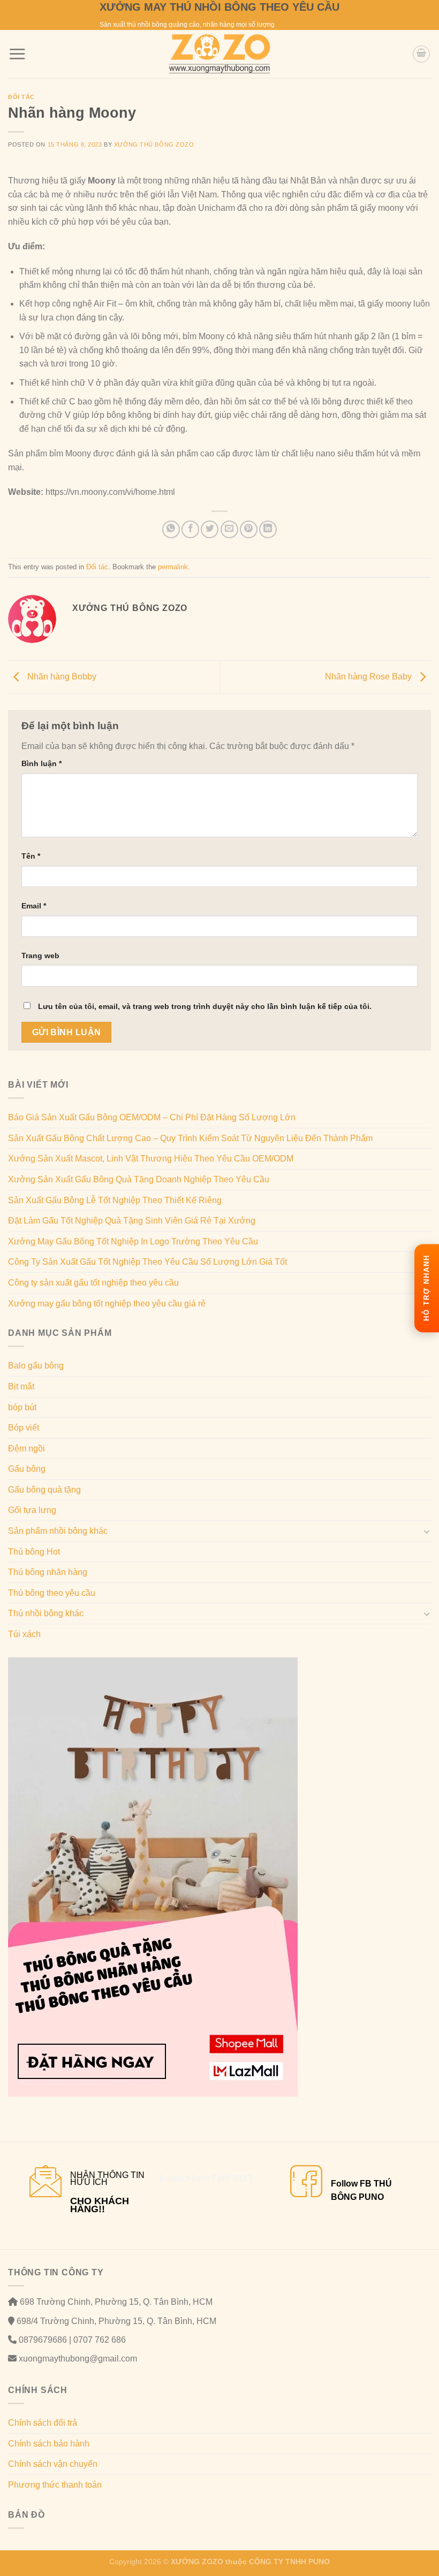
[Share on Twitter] (210, 529)
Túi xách (24, 1634)
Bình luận (41, 763)
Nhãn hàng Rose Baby (369, 677)
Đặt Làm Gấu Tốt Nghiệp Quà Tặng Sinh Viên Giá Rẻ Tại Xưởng (132, 1221)
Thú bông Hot (34, 1552)
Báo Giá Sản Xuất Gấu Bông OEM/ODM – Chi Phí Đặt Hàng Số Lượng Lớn (152, 1117)
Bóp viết (24, 1428)
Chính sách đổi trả (43, 2423)
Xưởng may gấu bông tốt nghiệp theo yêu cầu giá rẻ (107, 1304)
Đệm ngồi (27, 1448)
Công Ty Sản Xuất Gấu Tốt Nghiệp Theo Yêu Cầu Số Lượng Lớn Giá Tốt (147, 1262)
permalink (173, 567)
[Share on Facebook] (190, 529)
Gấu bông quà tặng (44, 1490)
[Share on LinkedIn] (268, 529)
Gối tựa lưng (32, 1510)
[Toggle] (427, 1531)
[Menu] (17, 54)
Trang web (40, 956)
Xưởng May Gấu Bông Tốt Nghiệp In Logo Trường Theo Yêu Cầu (133, 1241)
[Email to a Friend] (229, 529)
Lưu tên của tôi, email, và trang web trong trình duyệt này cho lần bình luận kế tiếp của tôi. (205, 1006)
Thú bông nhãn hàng (48, 1572)
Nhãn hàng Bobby (61, 677)
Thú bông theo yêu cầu (52, 1593)
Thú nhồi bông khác (46, 1613)
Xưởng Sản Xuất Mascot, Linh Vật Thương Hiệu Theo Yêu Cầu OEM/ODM (151, 1159)
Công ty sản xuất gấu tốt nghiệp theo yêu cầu (93, 1283)
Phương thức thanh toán (55, 2485)
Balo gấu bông (36, 1366)
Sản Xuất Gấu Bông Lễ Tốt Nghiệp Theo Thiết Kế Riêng (115, 1200)
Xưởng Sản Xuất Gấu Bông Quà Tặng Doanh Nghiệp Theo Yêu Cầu (139, 1179)
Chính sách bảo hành (49, 2444)
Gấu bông (27, 1469)
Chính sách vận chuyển (53, 2464)
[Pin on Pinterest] (249, 529)
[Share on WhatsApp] (171, 529)
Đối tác (21, 97)
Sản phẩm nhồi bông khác (58, 1531)
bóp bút (22, 1407)
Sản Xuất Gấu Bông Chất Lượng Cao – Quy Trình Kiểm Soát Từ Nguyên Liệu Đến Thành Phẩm (190, 1138)
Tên (31, 856)
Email (34, 906)
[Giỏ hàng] (421, 54)
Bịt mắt (21, 1386)
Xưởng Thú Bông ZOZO (154, 144)
